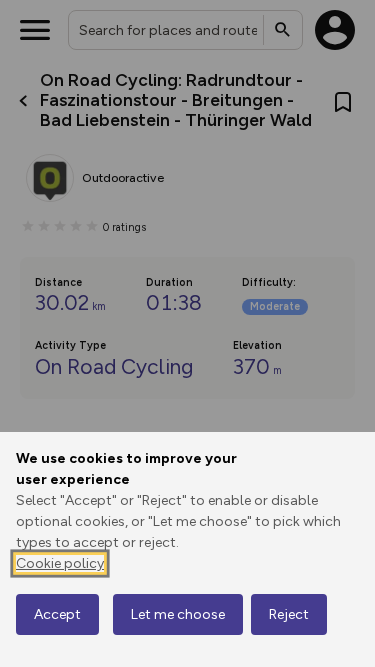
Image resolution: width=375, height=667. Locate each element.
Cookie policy (60, 563)
